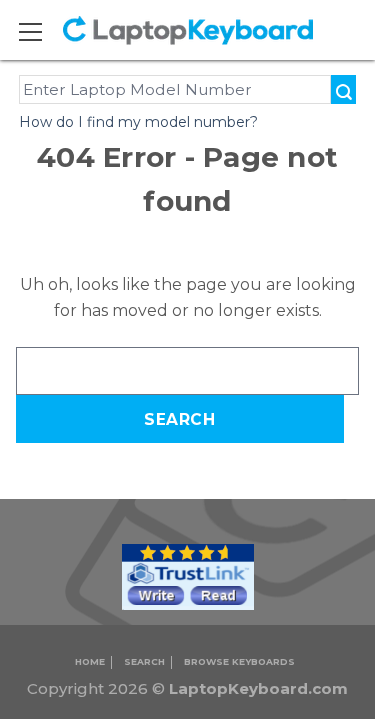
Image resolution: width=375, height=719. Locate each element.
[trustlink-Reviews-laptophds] (188, 576)
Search (144, 661)
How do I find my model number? (138, 122)
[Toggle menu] (42, 31)
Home (90, 661)
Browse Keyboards (239, 661)
